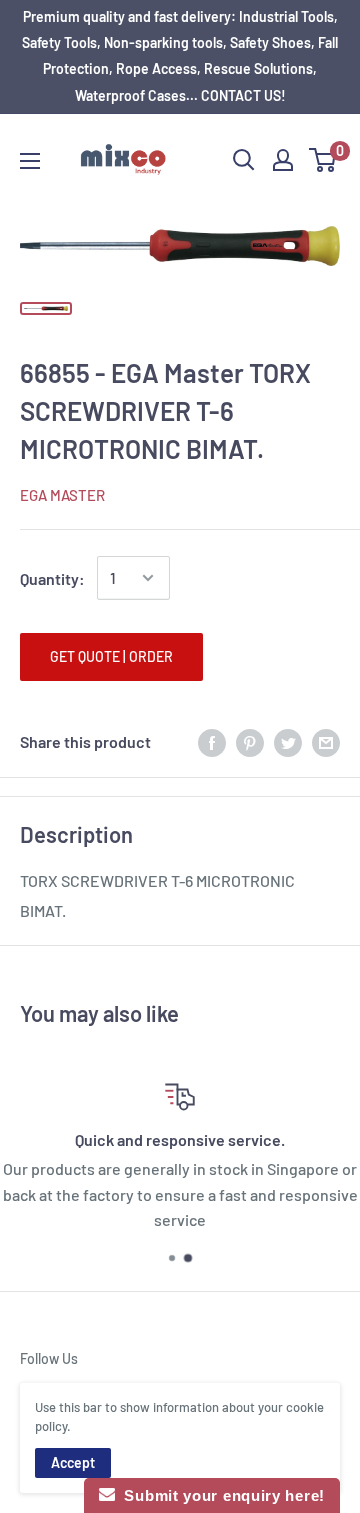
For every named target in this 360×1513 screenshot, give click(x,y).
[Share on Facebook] (212, 741)
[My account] (283, 160)
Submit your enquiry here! (220, 1495)
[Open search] (244, 160)
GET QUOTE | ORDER (111, 656)
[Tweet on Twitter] (288, 741)
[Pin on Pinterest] (250, 741)
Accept (73, 1462)
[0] (323, 160)
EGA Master (62, 495)
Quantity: (52, 578)
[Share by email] (326, 741)
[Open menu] (30, 161)
